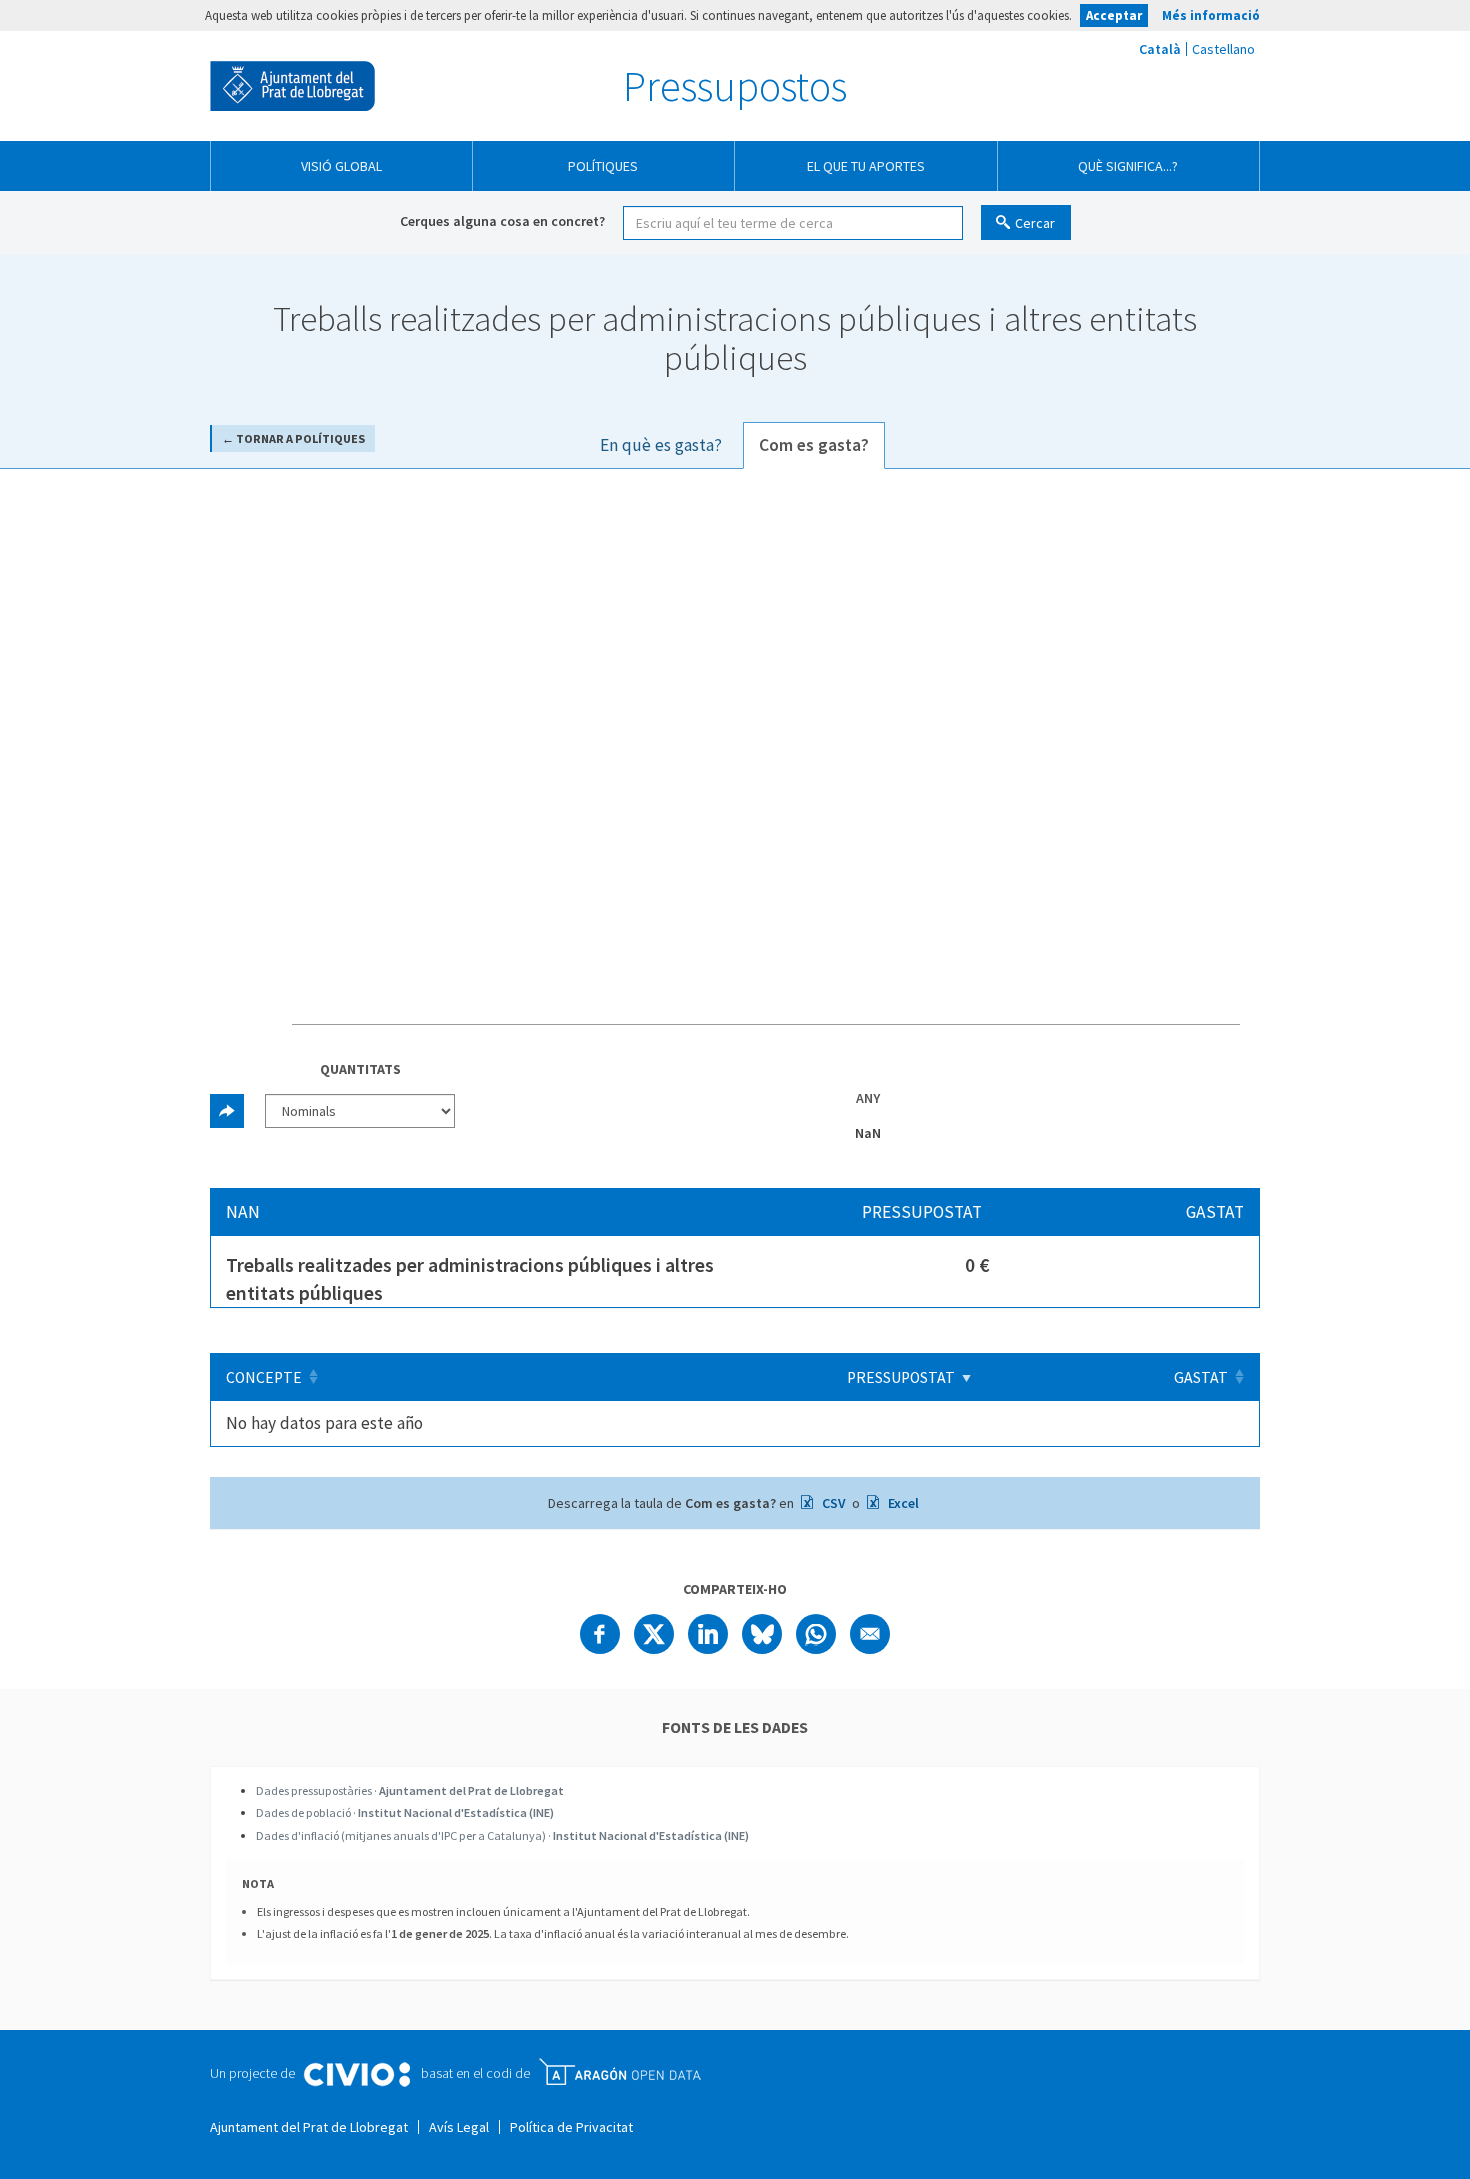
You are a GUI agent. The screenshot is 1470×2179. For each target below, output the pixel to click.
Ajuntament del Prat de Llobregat (292, 86)
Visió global (341, 166)
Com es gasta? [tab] (814, 445)
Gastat (1201, 1377)
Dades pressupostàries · (410, 1790)
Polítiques (603, 166)
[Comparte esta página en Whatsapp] (816, 1634)
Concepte (264, 1377)
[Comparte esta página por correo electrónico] (870, 1634)
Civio (356, 2075)
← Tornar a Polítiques (293, 438)
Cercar (1035, 223)
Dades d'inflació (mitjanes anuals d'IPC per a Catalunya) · (502, 1835)
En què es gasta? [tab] (661, 445)
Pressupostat (901, 1377)
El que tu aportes (866, 166)
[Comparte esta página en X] (654, 1634)
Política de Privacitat (571, 2127)
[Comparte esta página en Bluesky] (762, 1634)
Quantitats (360, 1069)
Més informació (1211, 15)
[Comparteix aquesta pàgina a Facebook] (600, 1634)
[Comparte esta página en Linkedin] (708, 1634)
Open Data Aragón (619, 2072)
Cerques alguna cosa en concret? (502, 221)
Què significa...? (1128, 166)
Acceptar (1114, 15)
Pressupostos (735, 86)
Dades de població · (405, 1812)
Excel (902, 1503)
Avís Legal (459, 2127)
